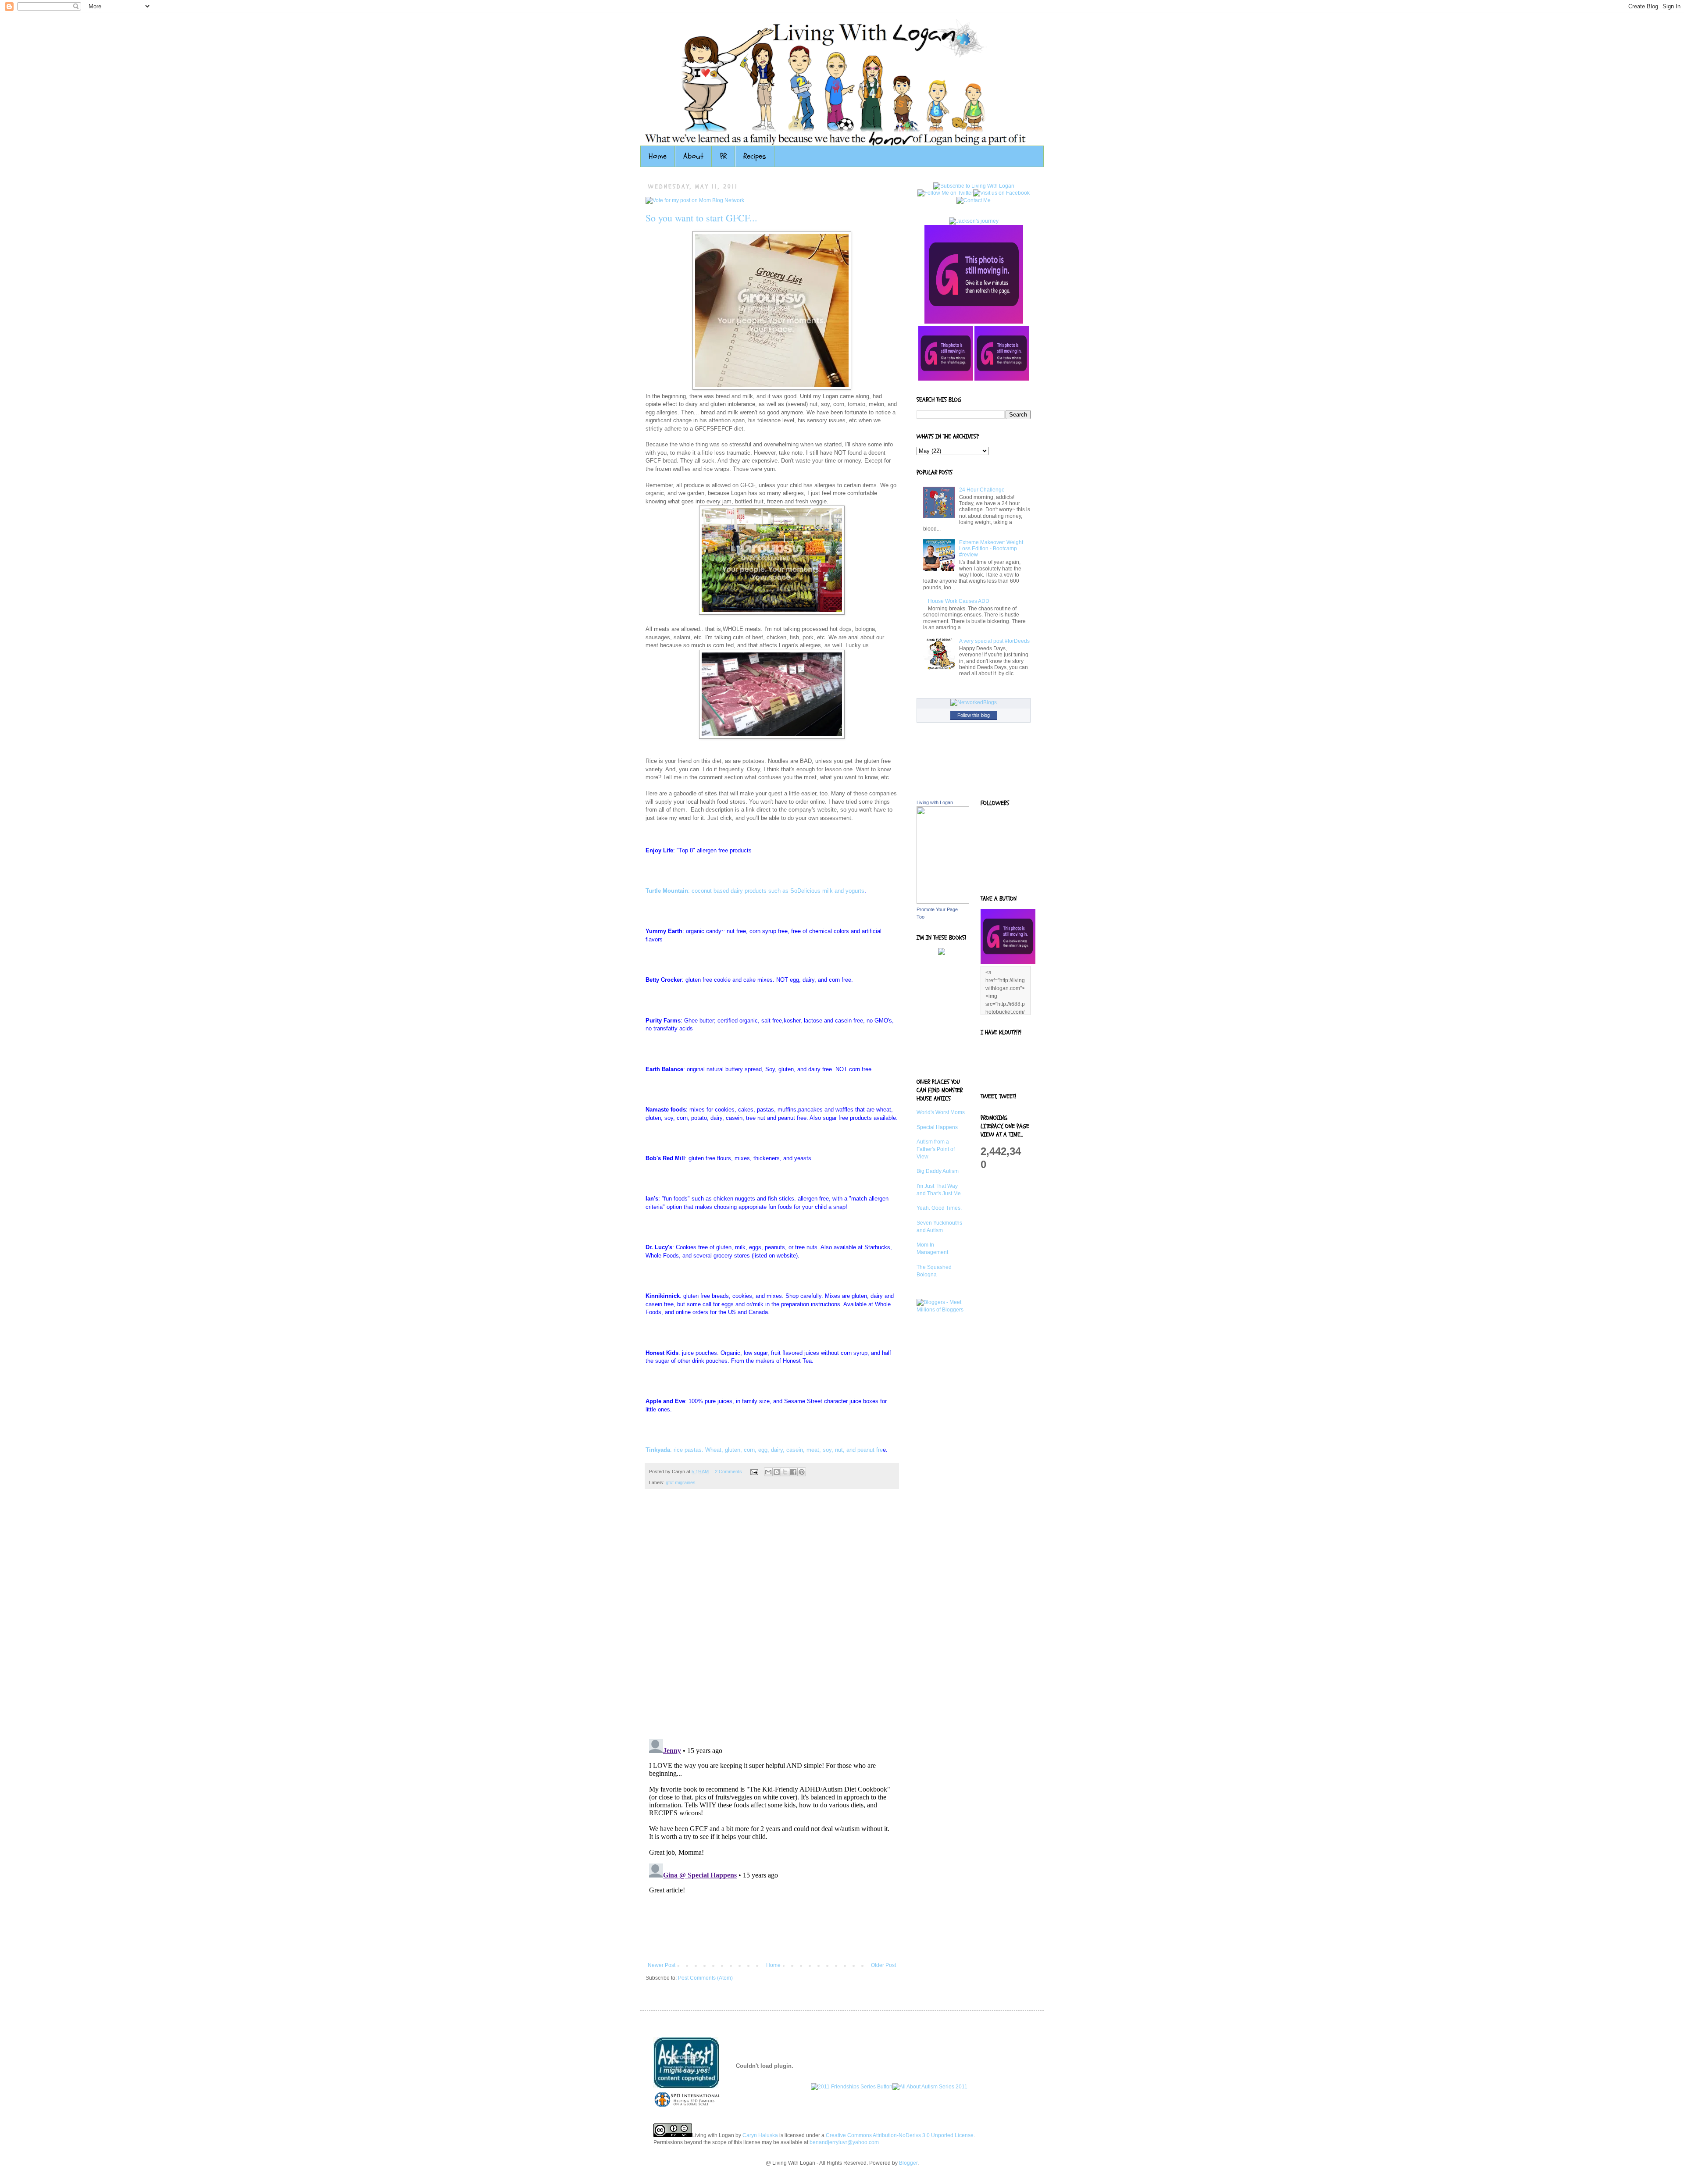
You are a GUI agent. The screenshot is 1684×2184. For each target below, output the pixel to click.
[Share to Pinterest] (802, 1472)
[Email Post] (754, 1471)
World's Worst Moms (941, 1112)
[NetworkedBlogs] (974, 702)
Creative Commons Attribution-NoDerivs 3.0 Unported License (900, 2135)
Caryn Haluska (760, 2135)
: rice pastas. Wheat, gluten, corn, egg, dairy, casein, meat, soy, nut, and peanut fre (764, 1450)
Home (658, 156)
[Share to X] (785, 1472)
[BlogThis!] (777, 1472)
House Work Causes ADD (959, 601)
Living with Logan (935, 802)
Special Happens (937, 1127)
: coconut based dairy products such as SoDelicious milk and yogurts (755, 891)
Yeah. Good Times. (939, 1208)
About (693, 156)
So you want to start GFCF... (701, 218)
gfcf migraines (681, 1482)
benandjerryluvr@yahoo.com (844, 2142)
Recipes (755, 156)
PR (723, 156)
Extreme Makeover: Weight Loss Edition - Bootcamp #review (991, 549)
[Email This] (768, 1472)
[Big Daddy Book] (942, 953)
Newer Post (662, 1965)
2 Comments (728, 1471)
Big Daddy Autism (938, 1171)
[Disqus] (772, 1618)
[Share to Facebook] (793, 1472)
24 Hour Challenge (982, 490)
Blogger (908, 2163)
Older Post (883, 1965)
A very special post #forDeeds (994, 641)
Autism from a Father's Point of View (936, 1149)
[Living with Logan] (943, 902)
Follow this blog (974, 715)
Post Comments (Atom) (705, 1978)
